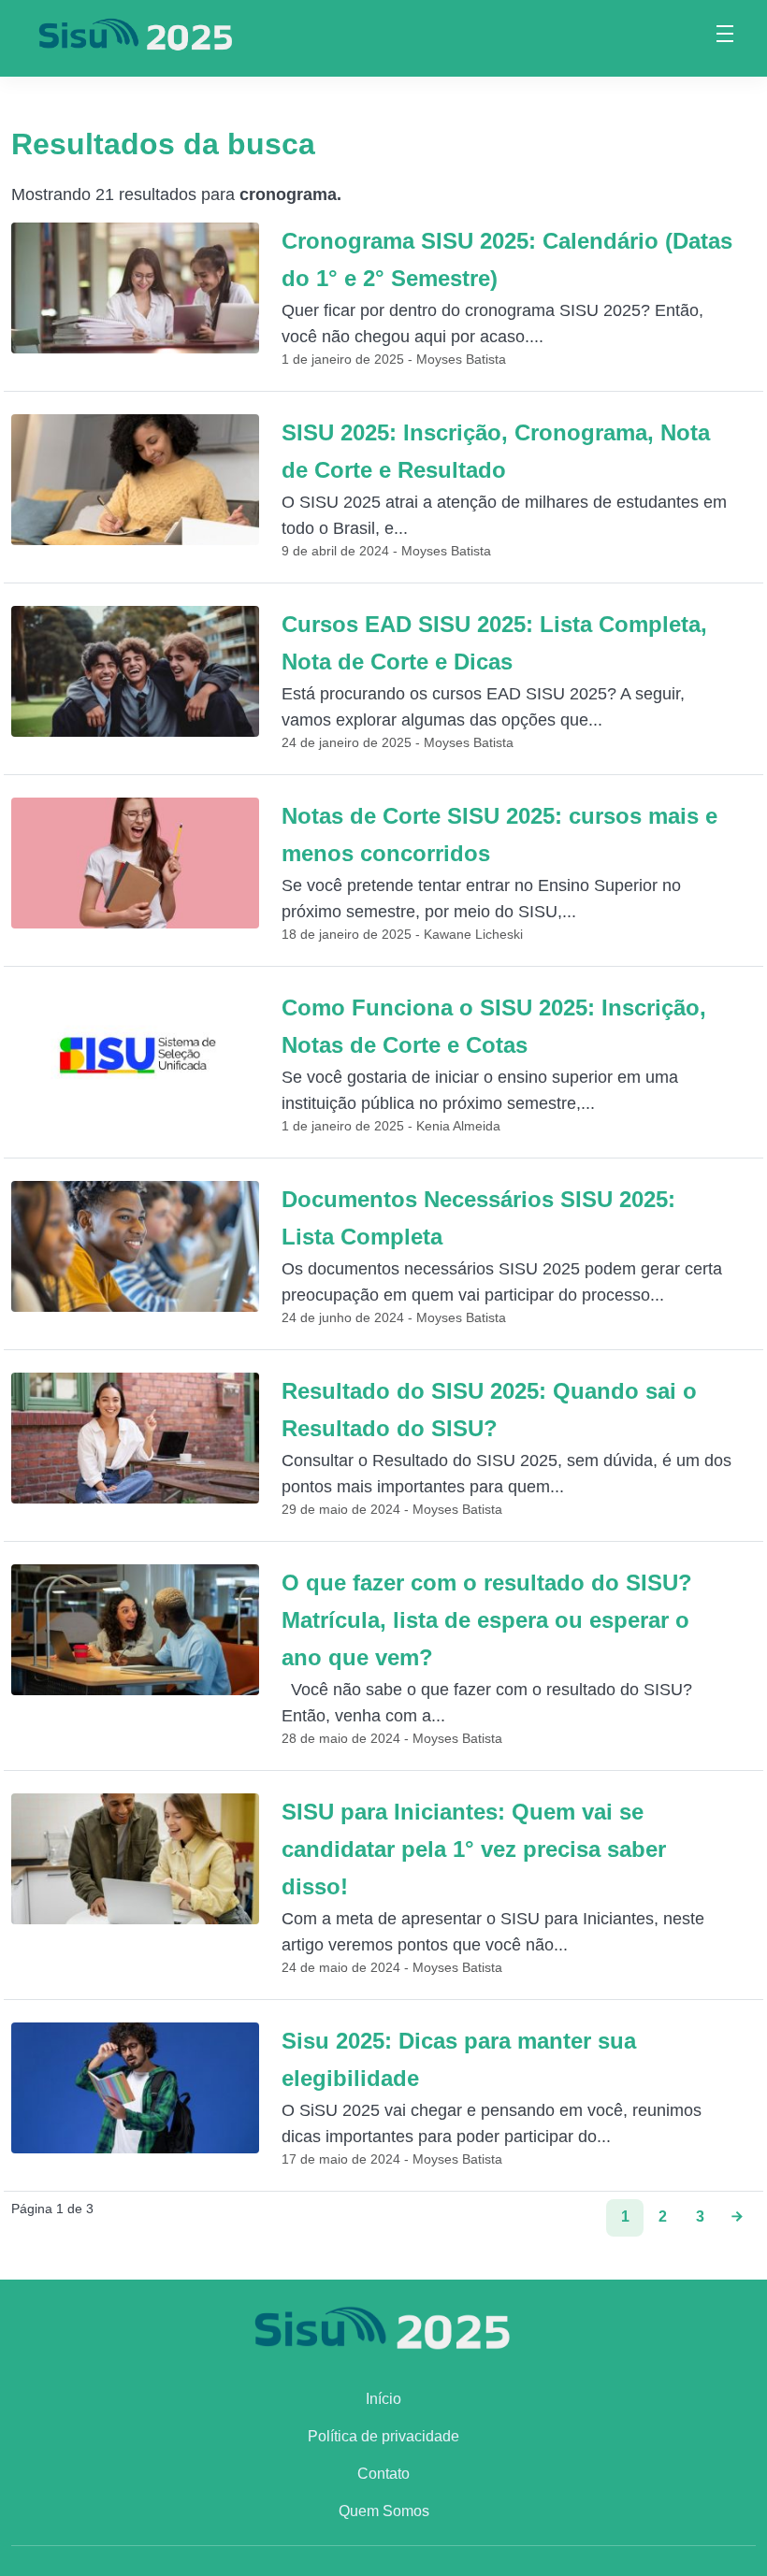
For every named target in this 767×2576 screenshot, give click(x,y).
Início (383, 2399)
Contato (383, 2474)
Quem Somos (384, 2511)
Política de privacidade (383, 2436)
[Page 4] (737, 2218)
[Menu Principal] (725, 36)
